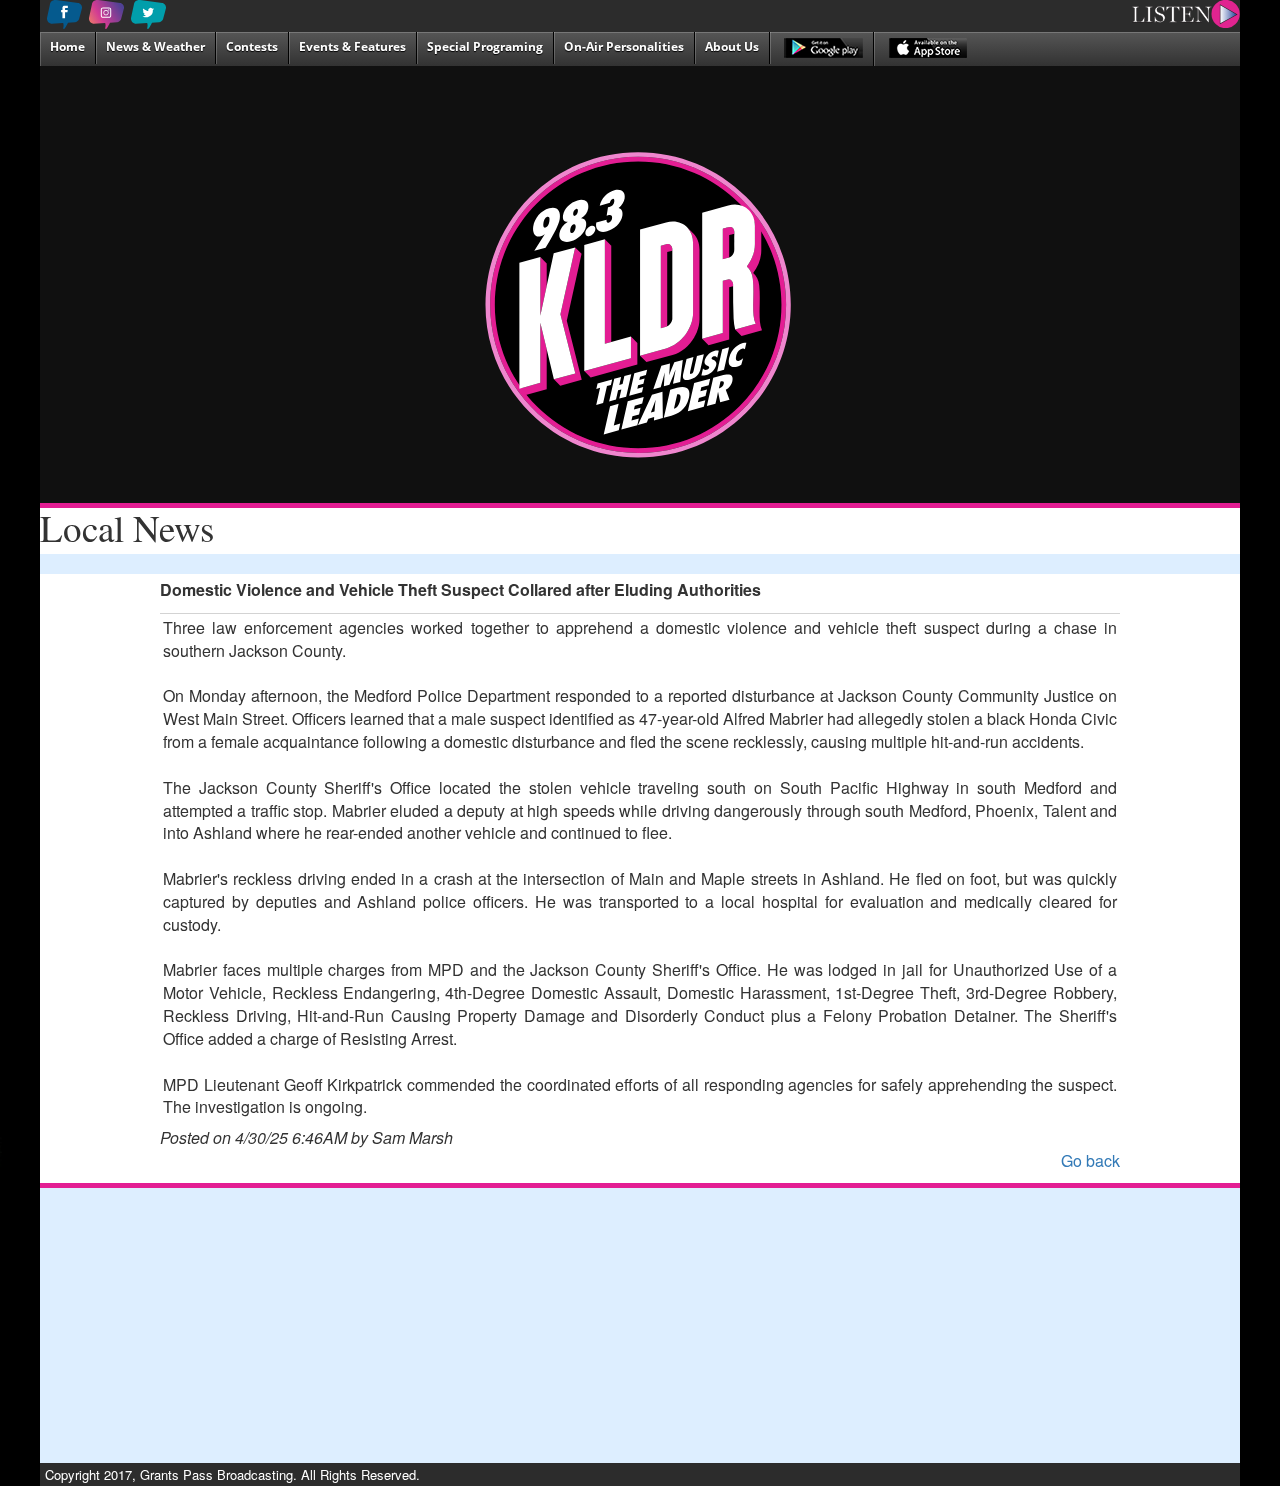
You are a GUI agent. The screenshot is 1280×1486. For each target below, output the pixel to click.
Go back (1090, 1160)
